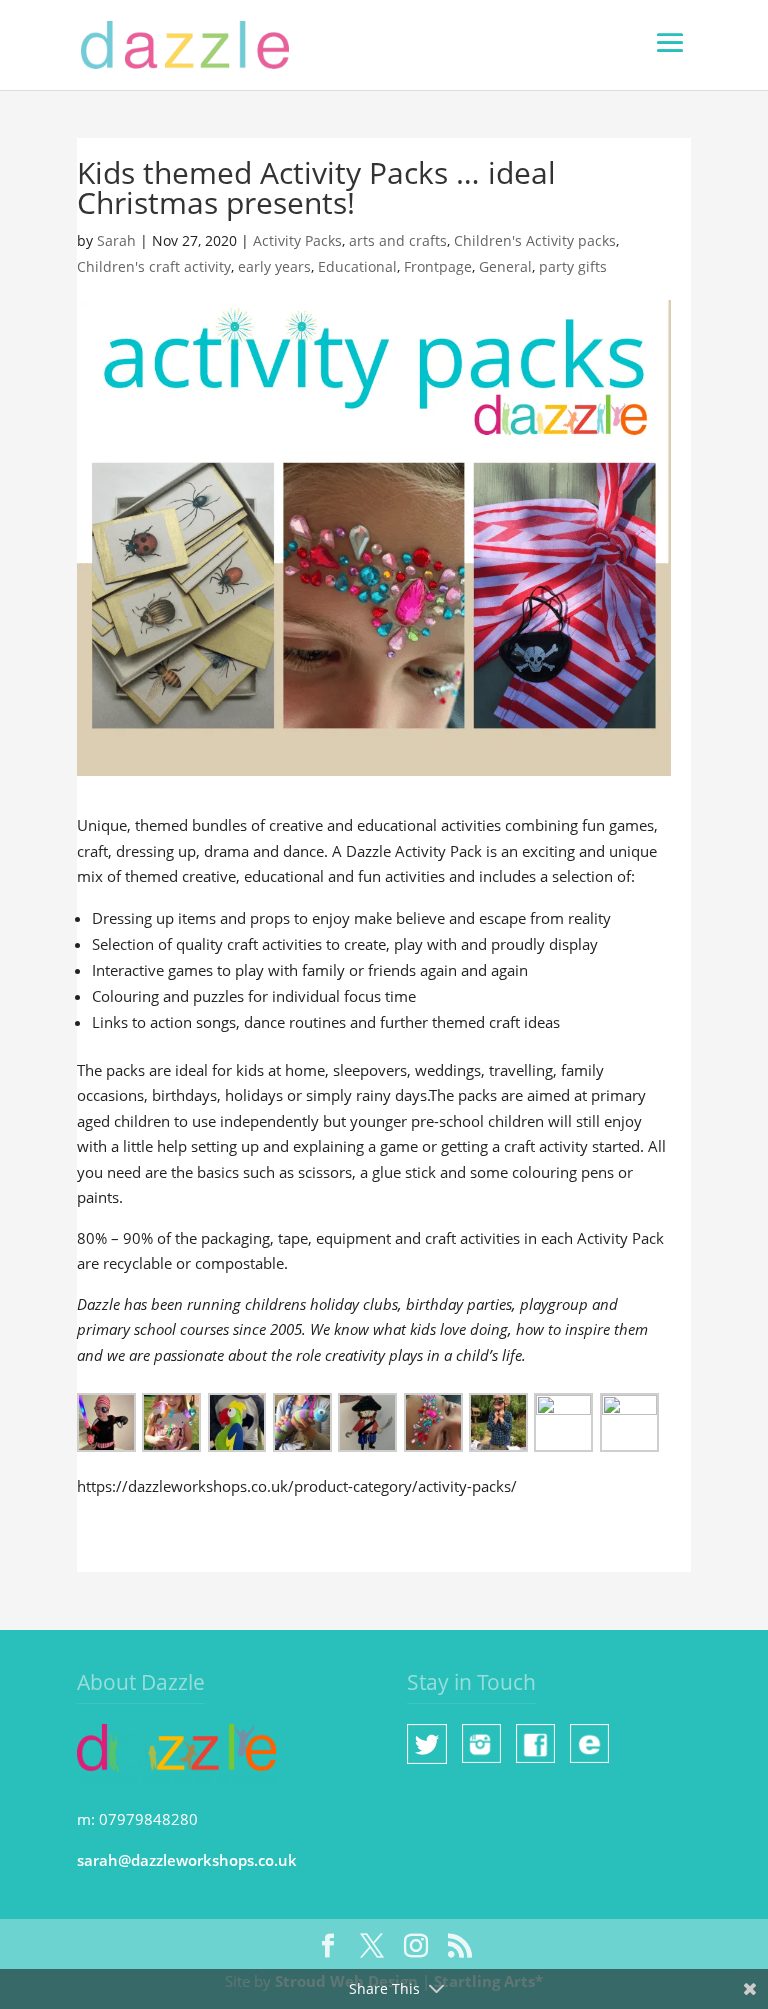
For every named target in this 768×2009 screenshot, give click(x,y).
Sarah (116, 240)
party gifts (573, 266)
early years (274, 266)
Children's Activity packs (535, 240)
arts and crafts (398, 240)
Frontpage (438, 266)
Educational (357, 266)
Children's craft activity (154, 266)
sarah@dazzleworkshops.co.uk (187, 1860)
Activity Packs (297, 240)
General (505, 266)
